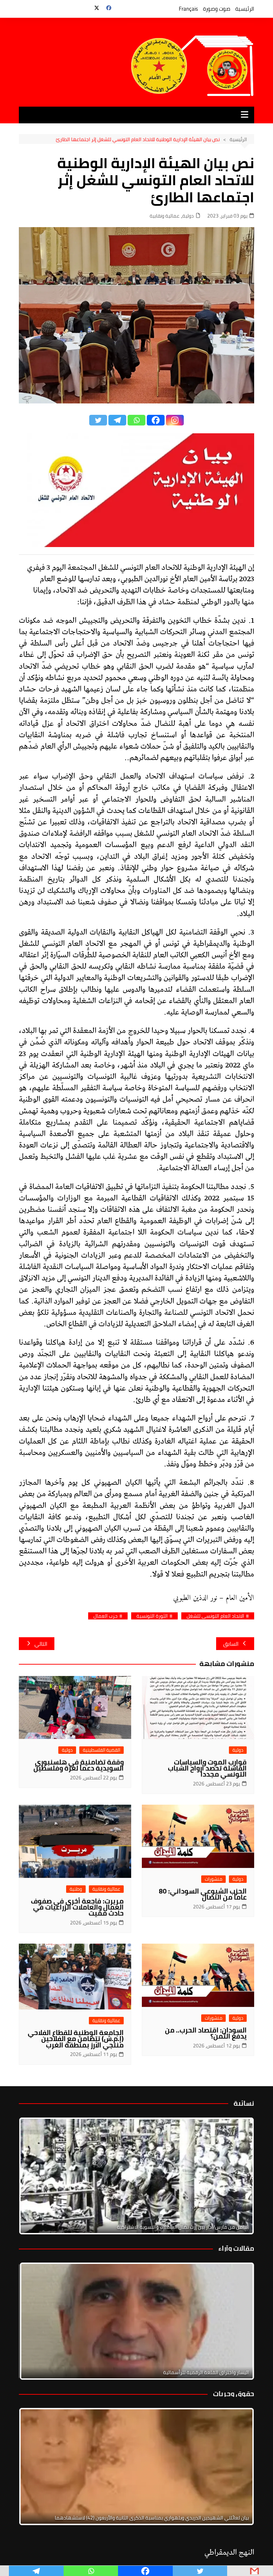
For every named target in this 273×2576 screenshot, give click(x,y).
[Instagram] (175, 420)
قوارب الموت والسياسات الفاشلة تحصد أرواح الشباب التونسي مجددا (207, 1768)
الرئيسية (245, 9)
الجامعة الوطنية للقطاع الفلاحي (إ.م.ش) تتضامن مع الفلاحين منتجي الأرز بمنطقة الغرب (76, 2039)
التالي (41, 1644)
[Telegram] (117, 420)
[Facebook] (156, 420)
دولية (188, 216)
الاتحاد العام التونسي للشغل (215, 1616)
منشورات (213, 1879)
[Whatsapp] (136, 420)
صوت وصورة (217, 9)
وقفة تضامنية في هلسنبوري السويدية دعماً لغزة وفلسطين (79, 1765)
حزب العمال (106, 1616)
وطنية (76, 1889)
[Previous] (34, 2321)
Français (188, 9)
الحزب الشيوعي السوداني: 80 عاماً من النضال (203, 1894)
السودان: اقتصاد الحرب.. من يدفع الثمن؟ (206, 2033)
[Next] (239, 2176)
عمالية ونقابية (165, 216)
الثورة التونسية (152, 1616)
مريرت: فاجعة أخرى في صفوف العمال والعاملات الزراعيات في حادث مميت (77, 1907)
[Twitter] (98, 420)
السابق (231, 1644)
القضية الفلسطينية (101, 1750)
